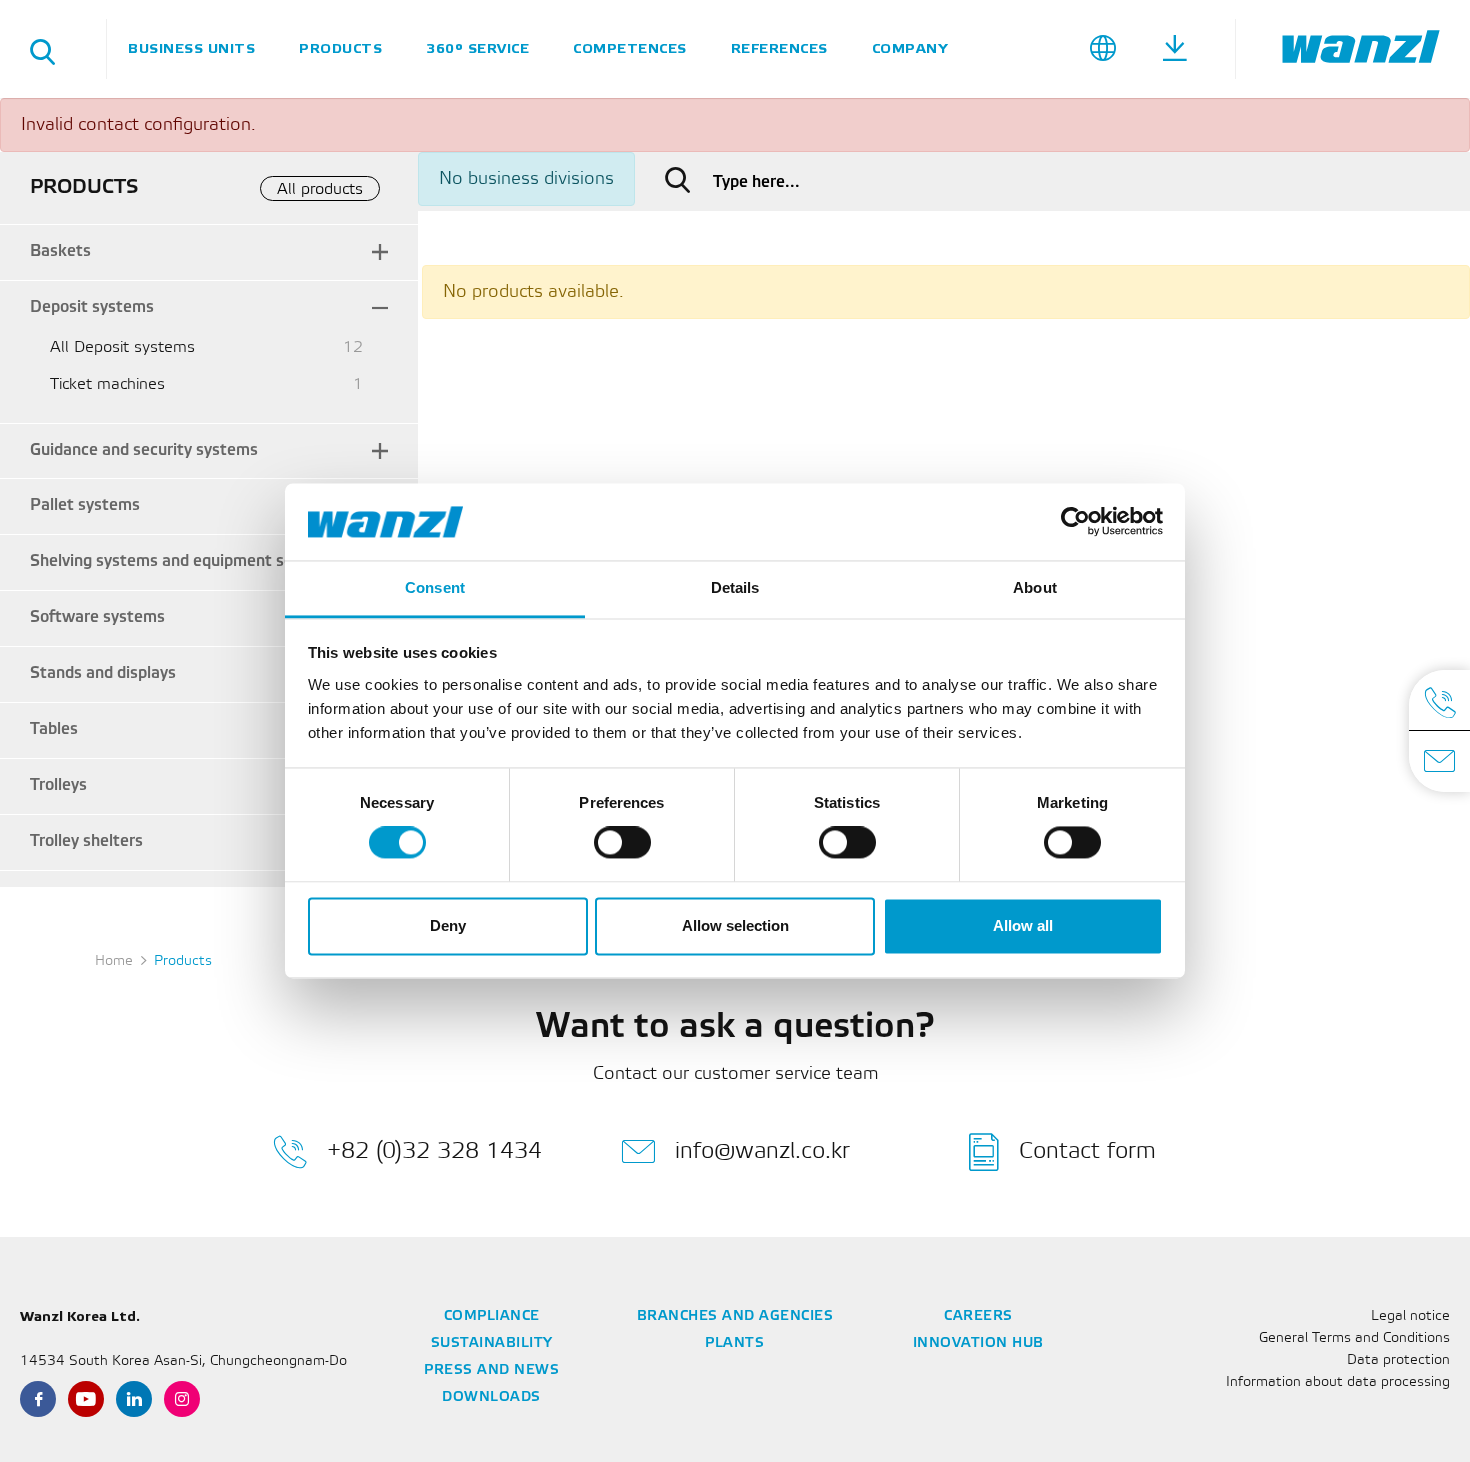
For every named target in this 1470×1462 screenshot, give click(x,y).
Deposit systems (92, 307)
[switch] (622, 843)
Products (340, 48)
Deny (448, 925)
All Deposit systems (122, 347)
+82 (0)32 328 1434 (434, 1150)
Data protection (1398, 1360)
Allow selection (735, 925)
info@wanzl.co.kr (762, 1150)
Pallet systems (85, 505)
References (779, 48)
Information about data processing (1338, 1382)
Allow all (1023, 925)
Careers (978, 1316)
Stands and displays (103, 673)
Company (910, 48)
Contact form (1087, 1150)
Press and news (491, 1370)
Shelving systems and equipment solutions (186, 561)
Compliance (492, 1316)
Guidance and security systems (144, 450)
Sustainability (492, 1343)
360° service (477, 48)
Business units (191, 48)
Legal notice (1410, 1316)
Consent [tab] (435, 587)
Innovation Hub (978, 1343)
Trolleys (58, 785)
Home (114, 961)
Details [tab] (735, 587)
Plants (734, 1343)
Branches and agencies (735, 1316)
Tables (54, 729)
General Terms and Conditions (1354, 1338)
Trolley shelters (86, 841)
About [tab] (1035, 587)
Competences (630, 48)
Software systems (97, 617)
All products (320, 189)
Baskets (60, 251)
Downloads (491, 1397)
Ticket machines (107, 384)
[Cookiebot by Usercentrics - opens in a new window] (1075, 522)
